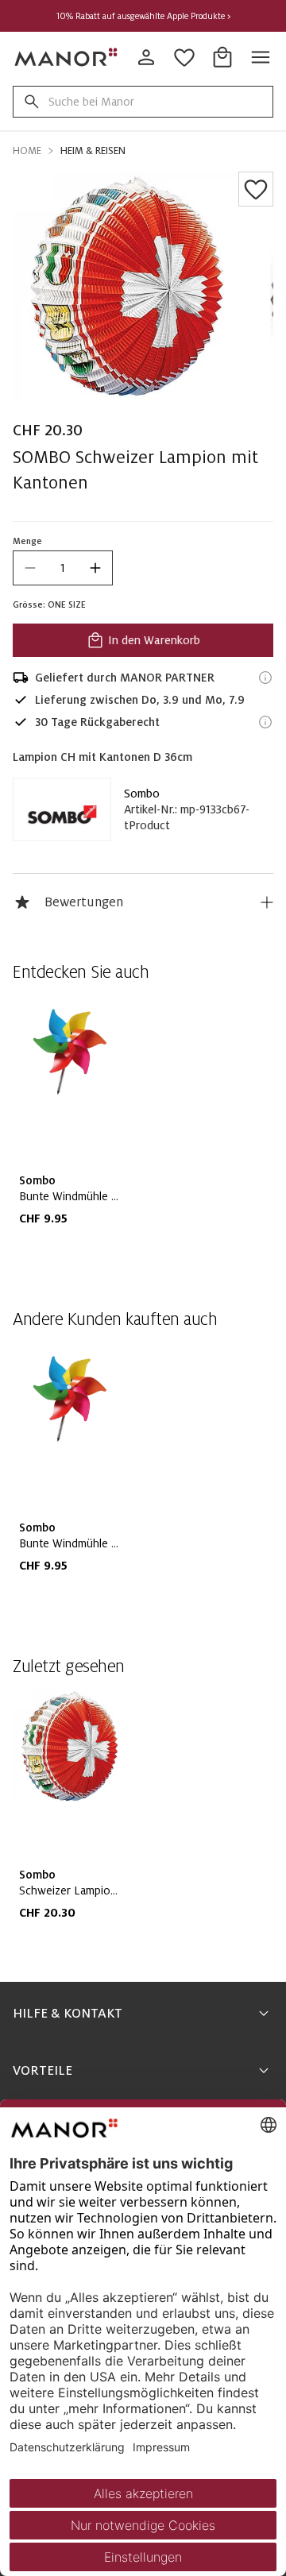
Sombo (142, 794)
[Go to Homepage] (67, 57)
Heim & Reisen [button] (93, 151)
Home (27, 151)
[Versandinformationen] (265, 678)
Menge (27, 541)
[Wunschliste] (256, 189)
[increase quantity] (95, 568)
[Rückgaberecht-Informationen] (265, 722)
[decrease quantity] (30, 568)
